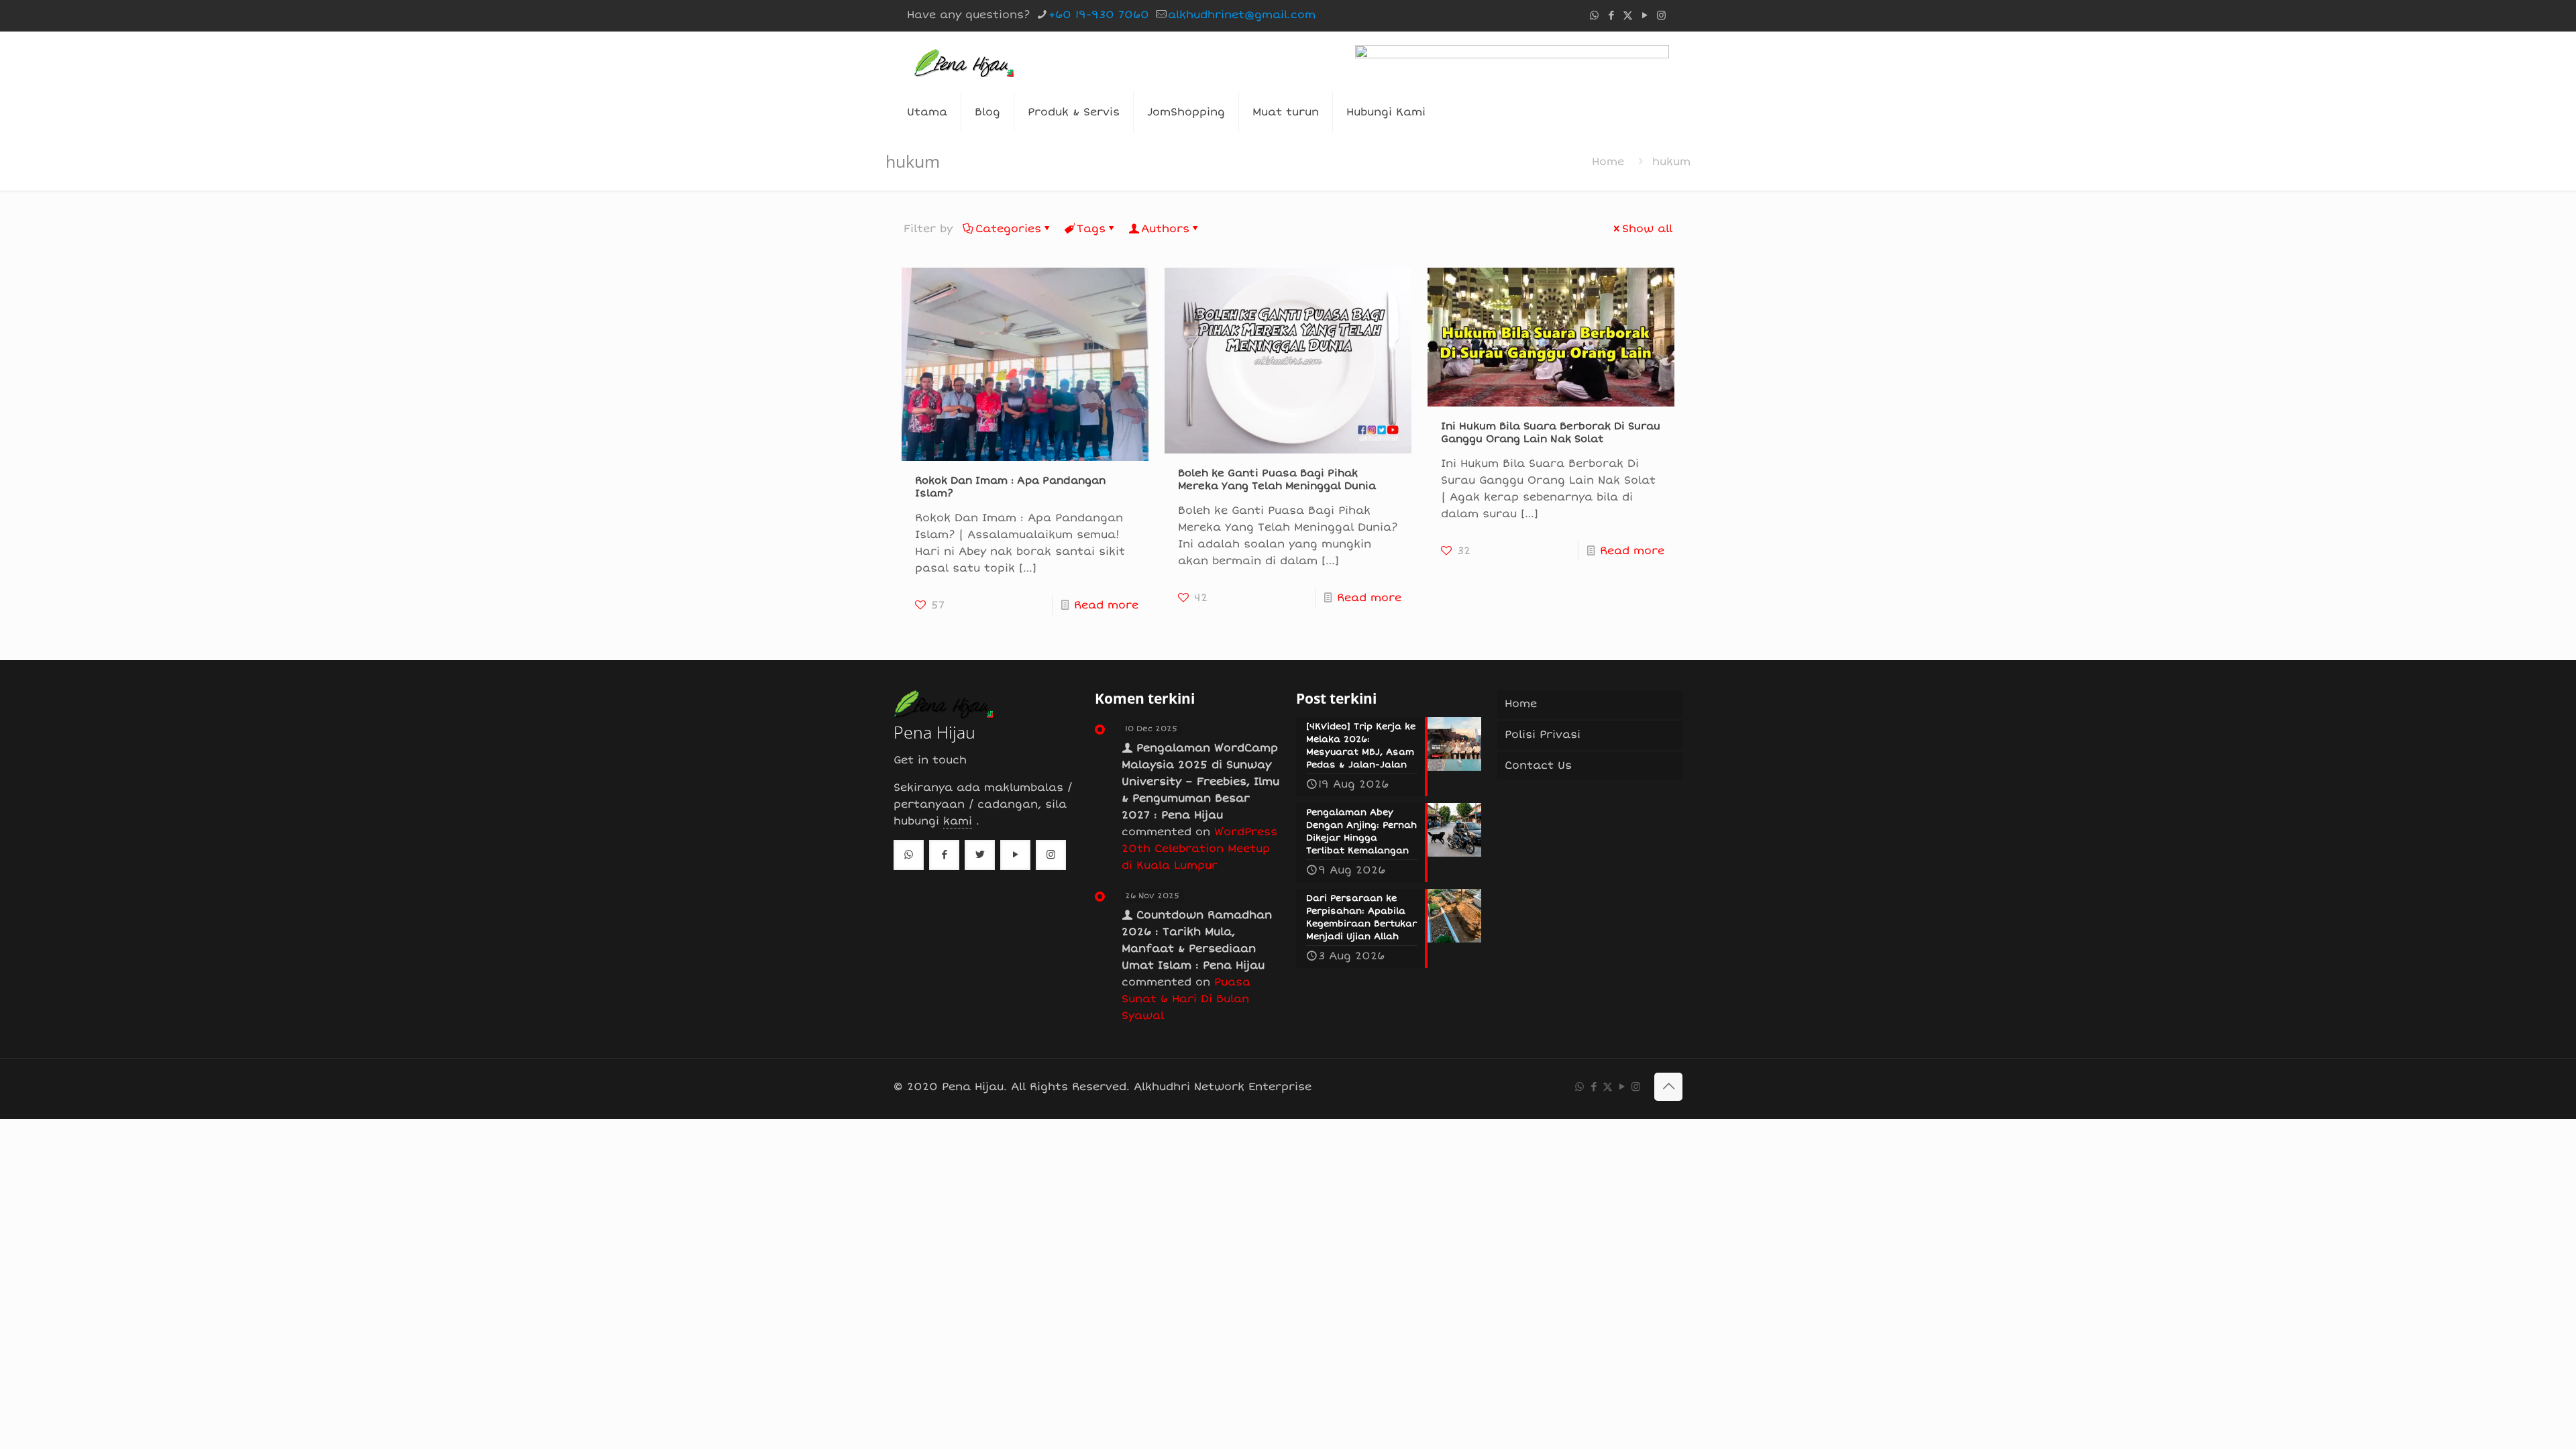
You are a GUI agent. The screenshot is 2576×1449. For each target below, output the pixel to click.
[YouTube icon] (1645, 15)
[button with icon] (909, 855)
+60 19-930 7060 (1099, 15)
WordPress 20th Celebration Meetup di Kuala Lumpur (1199, 849)
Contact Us (1538, 765)
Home (1608, 162)
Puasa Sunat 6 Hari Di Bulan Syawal (1186, 999)
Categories (1008, 229)
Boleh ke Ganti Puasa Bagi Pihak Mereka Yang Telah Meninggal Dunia (1277, 479)
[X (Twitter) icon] (1628, 15)
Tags (1091, 229)
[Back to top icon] (1668, 1087)
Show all (1647, 229)
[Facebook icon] (1611, 15)
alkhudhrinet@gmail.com (1242, 15)
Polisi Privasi (1543, 735)
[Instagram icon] (1661, 15)
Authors (1165, 229)
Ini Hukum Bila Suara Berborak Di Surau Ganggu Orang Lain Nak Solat (1551, 432)
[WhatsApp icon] (1594, 15)
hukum (1671, 162)
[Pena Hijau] (964, 62)
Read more (1106, 605)
